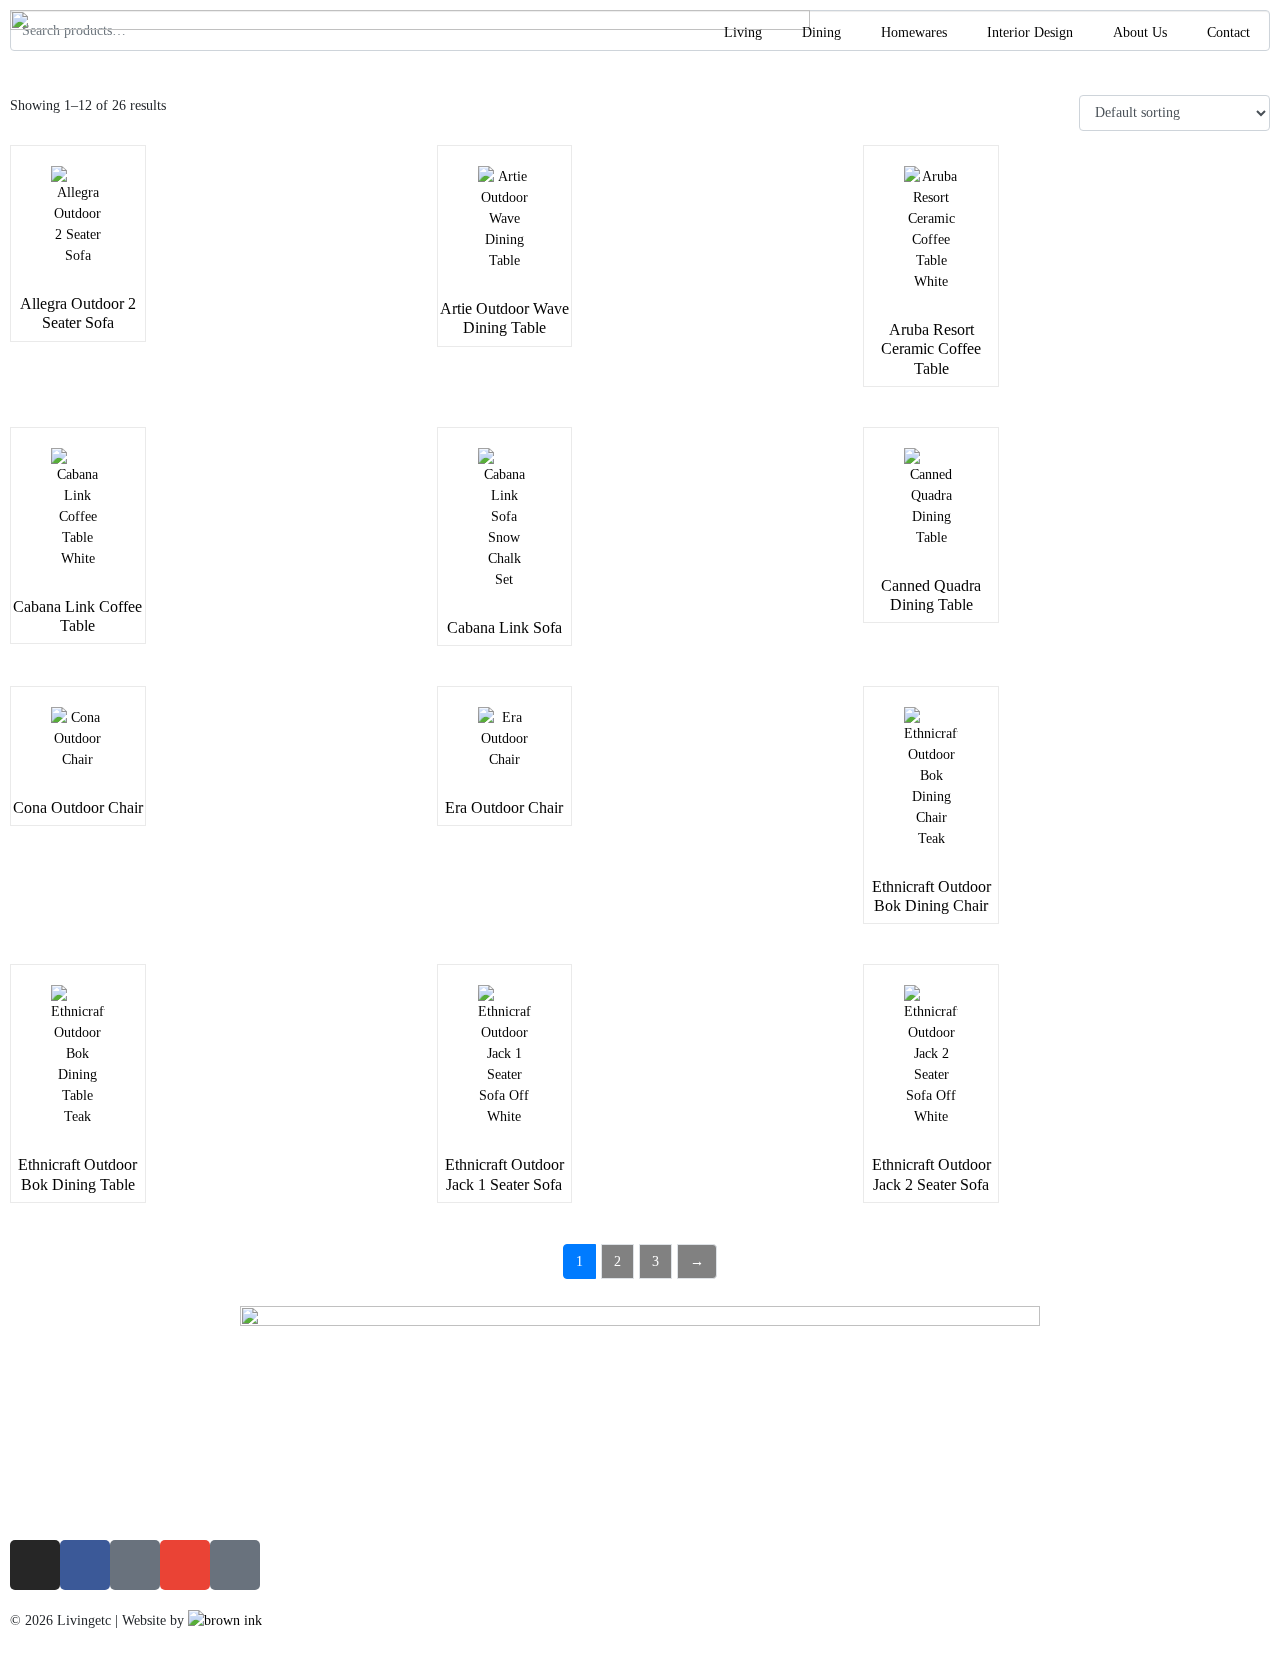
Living (743, 32)
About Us (1140, 32)
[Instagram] (35, 1565)
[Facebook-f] (85, 1565)
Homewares (914, 32)
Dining (821, 32)
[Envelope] (185, 1565)
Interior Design (1030, 32)
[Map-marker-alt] (235, 1565)
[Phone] (135, 1565)
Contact (1228, 32)
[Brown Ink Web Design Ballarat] (225, 1620)
